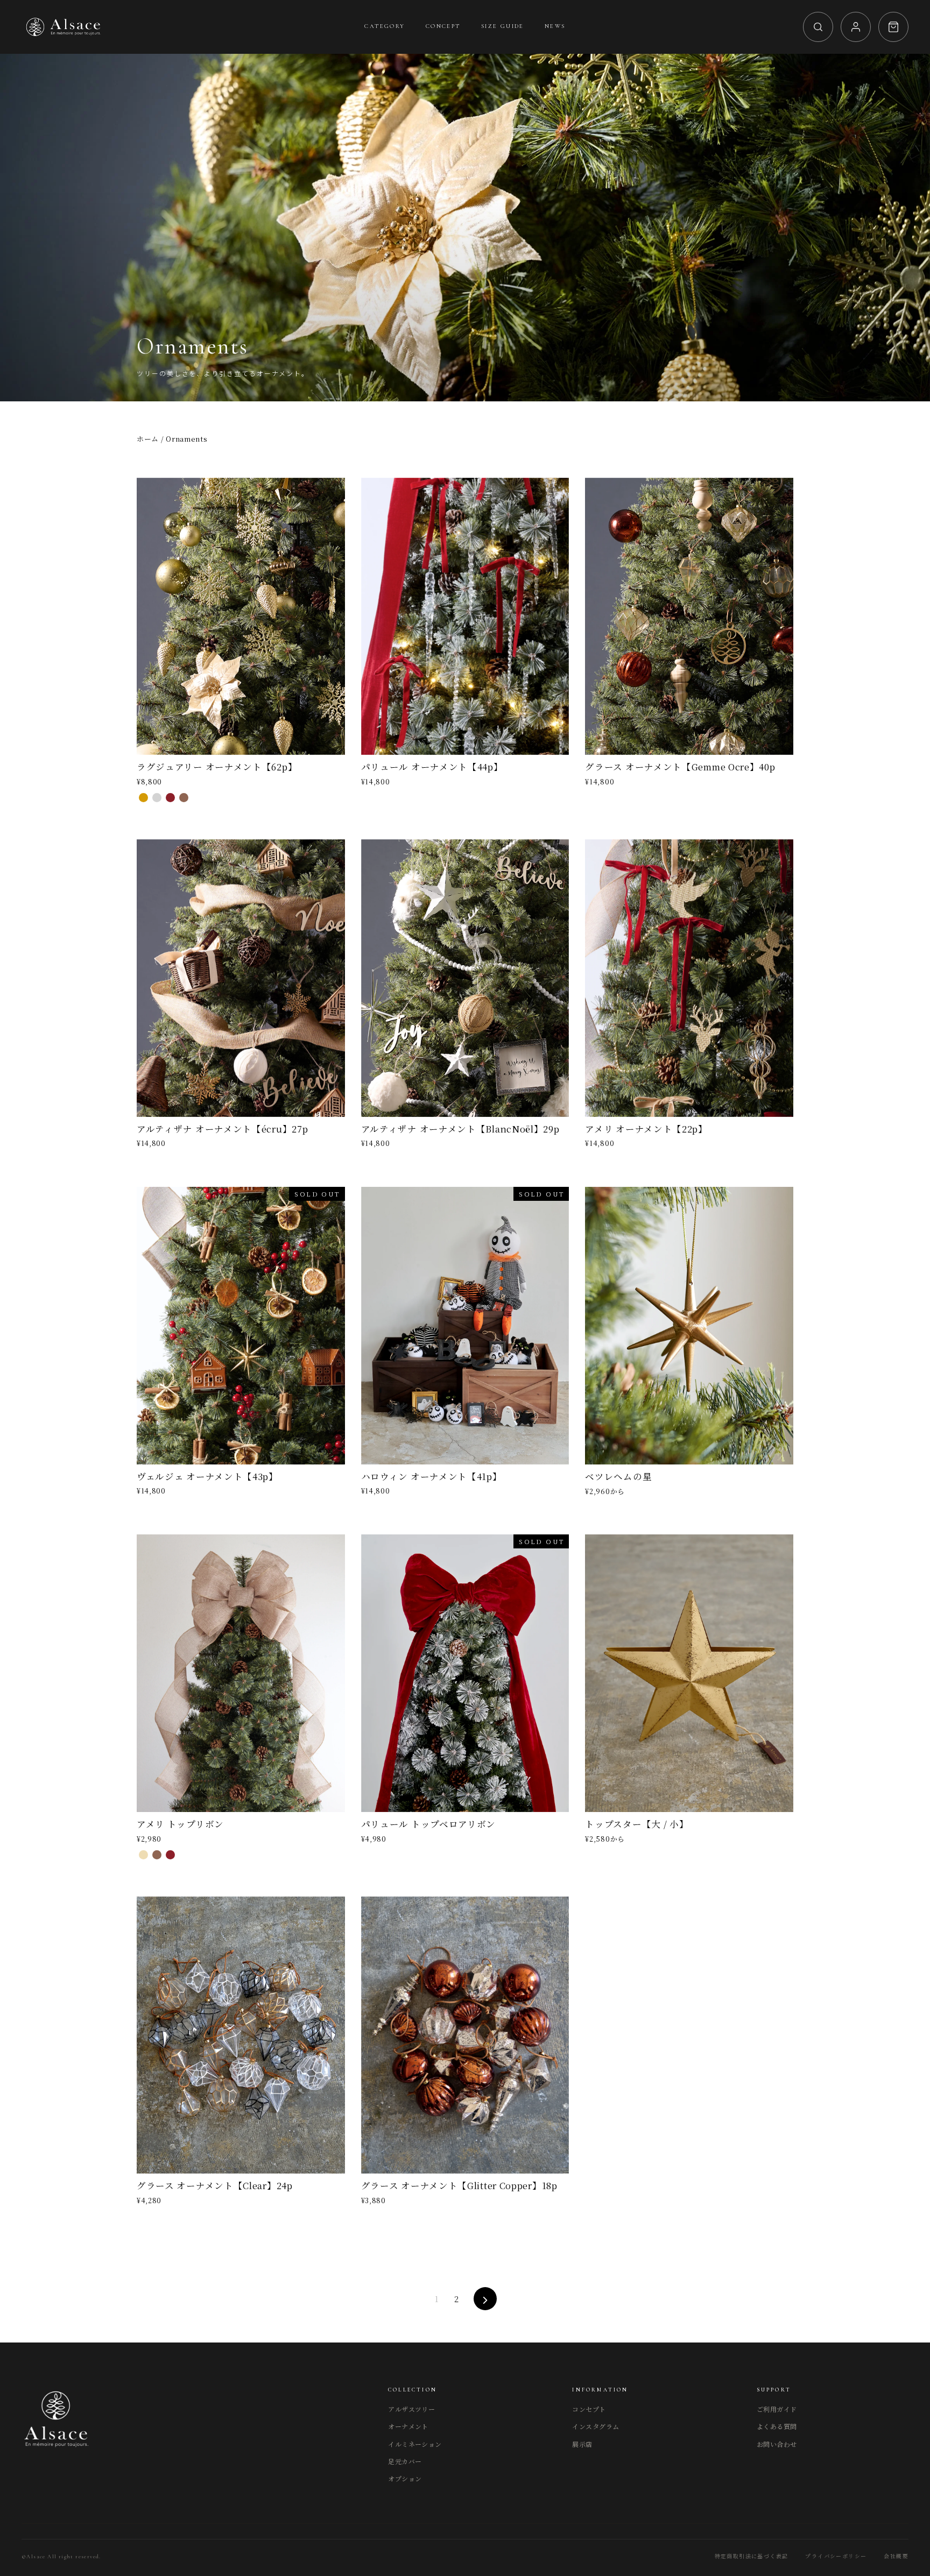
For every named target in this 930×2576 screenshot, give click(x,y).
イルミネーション (415, 2444)
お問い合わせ (777, 2444)
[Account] (856, 27)
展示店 (582, 2444)
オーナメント (408, 2426)
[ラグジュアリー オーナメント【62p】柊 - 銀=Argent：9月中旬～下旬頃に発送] (157, 798)
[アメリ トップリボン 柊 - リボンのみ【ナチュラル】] (143, 1855)
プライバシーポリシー (836, 2557)
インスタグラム (596, 2426)
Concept (443, 26)
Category (385, 26)
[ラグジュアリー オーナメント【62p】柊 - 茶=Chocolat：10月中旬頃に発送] (184, 798)
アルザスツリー (411, 2409)
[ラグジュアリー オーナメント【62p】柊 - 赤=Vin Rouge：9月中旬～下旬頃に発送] (170, 798)
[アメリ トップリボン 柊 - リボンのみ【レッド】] (170, 1855)
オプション (405, 2478)
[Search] (818, 27)
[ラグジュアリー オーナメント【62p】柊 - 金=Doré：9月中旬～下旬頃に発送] (143, 798)
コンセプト (589, 2409)
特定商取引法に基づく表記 (752, 2557)
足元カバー (405, 2461)
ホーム (148, 439)
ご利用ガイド (777, 2409)
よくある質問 (777, 2426)
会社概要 (896, 2557)
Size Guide (503, 26)
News (555, 26)
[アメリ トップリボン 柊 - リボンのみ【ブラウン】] (157, 1855)
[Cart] (893, 27)
